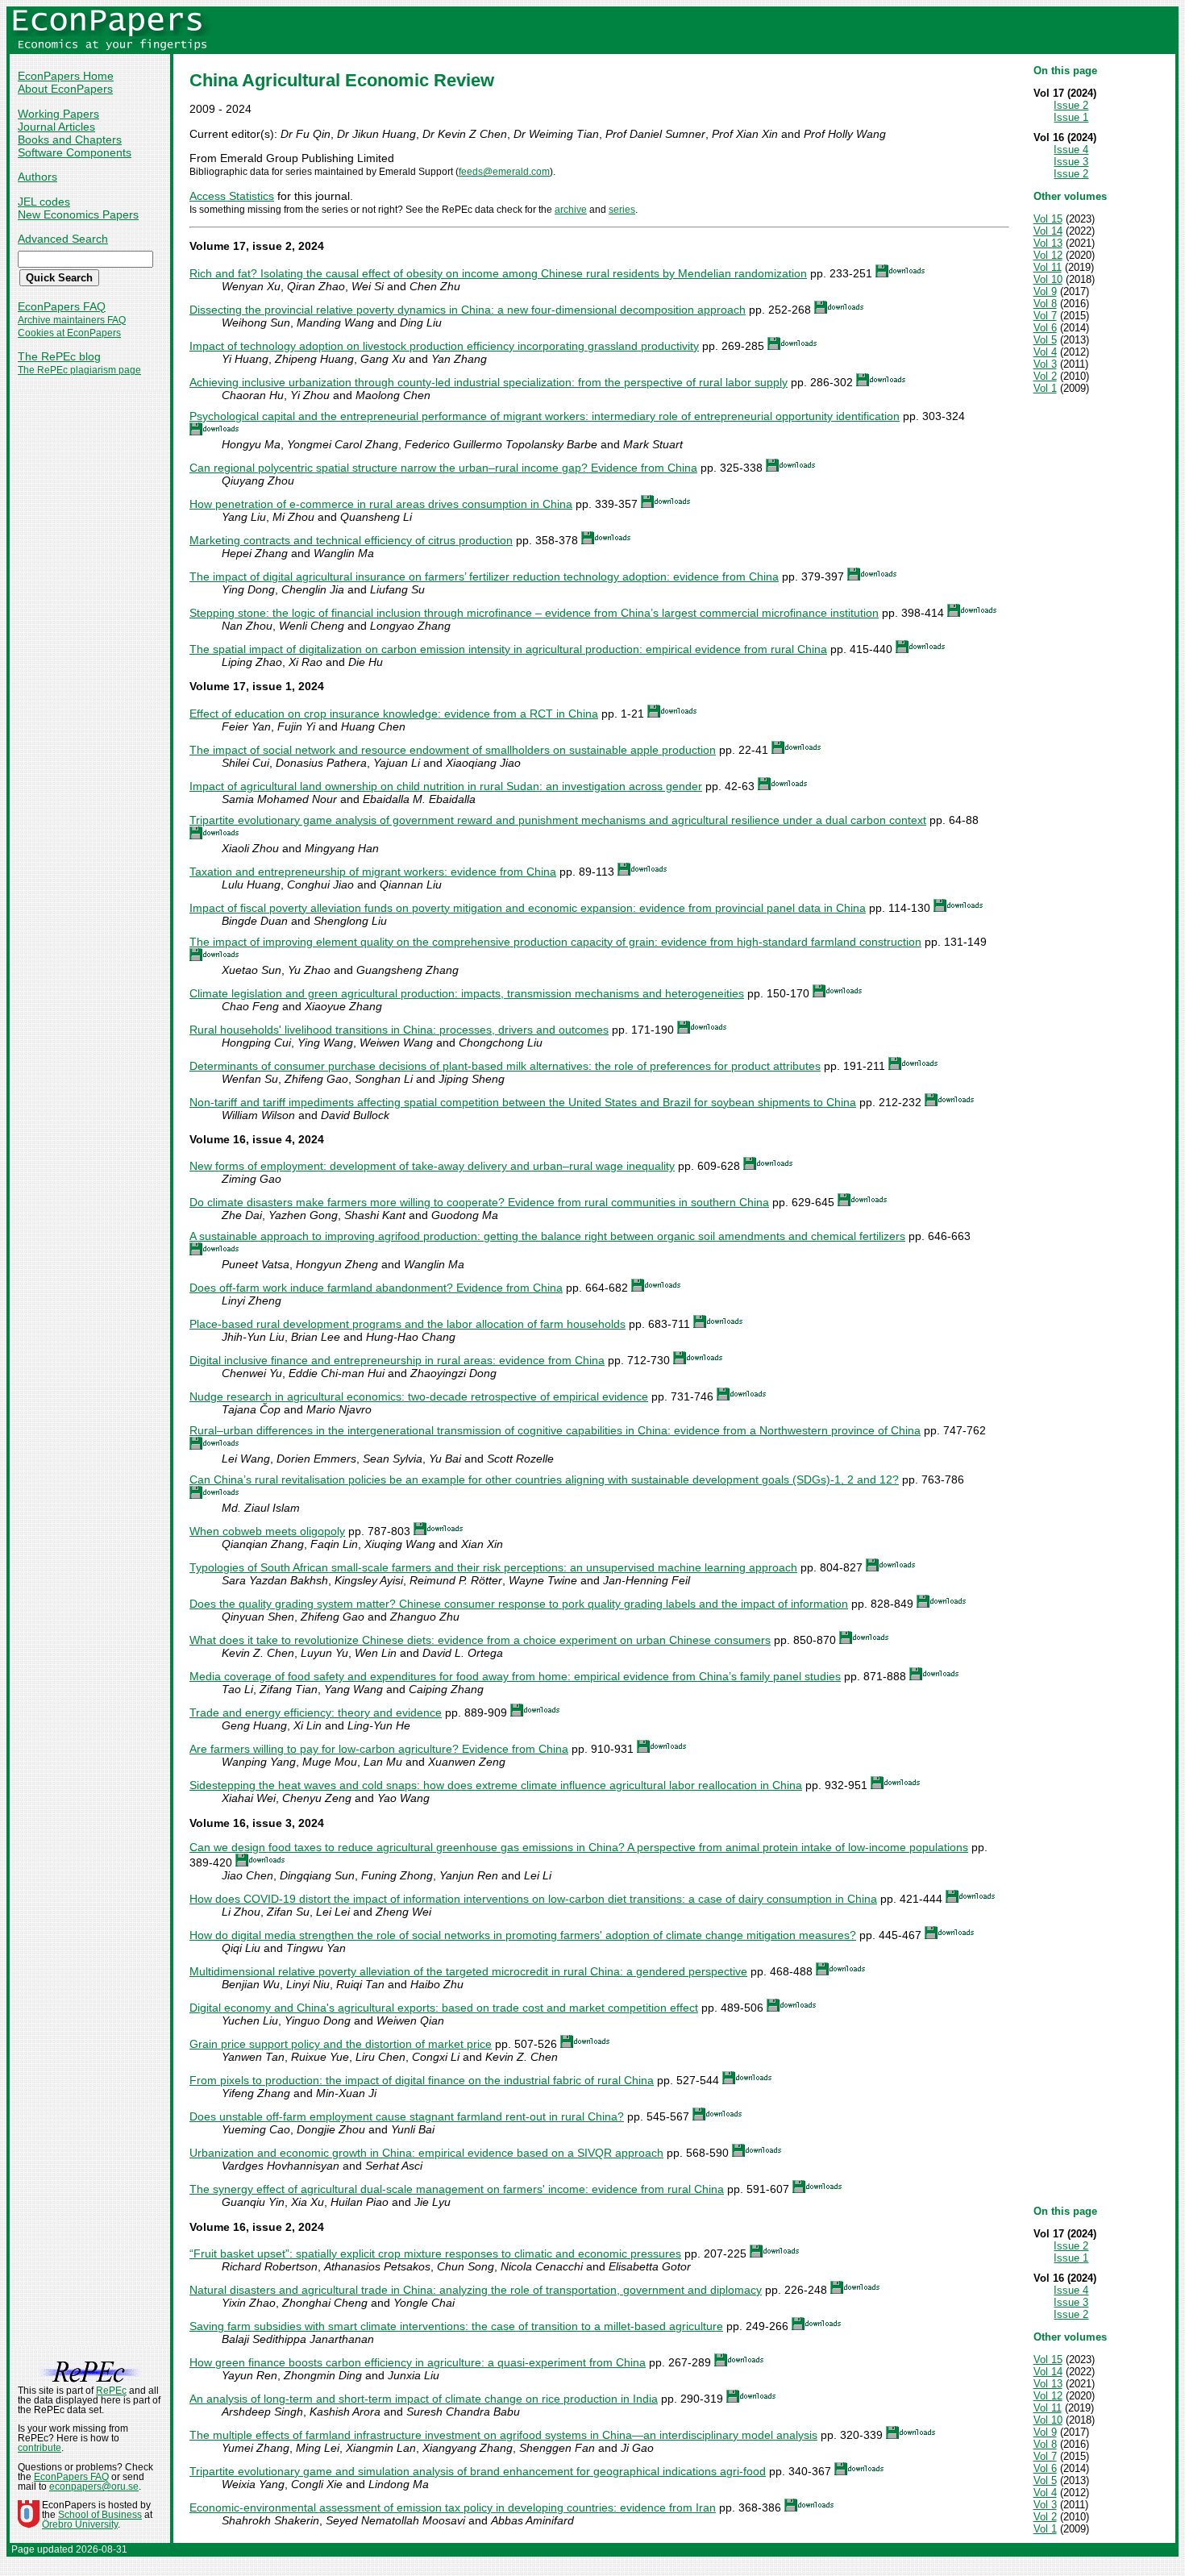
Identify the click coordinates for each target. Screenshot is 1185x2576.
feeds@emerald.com (504, 172)
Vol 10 (1048, 279)
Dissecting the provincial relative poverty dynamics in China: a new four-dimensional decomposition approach (468, 310)
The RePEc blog (59, 356)
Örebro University (80, 2524)
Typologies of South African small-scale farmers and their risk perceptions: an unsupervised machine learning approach (493, 1567)
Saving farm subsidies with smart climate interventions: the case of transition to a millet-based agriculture (456, 2326)
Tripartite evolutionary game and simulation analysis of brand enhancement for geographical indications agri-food (478, 2471)
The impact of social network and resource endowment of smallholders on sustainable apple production (453, 750)
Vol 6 (1045, 328)
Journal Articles (56, 127)
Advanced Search (63, 239)
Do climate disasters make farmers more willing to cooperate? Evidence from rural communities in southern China (479, 1202)
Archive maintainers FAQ (72, 320)
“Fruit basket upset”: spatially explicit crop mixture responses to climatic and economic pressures (435, 2253)
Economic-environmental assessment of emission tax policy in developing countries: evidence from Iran (453, 2507)
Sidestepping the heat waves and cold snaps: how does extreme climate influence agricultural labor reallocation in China (496, 1785)
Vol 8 (1045, 304)
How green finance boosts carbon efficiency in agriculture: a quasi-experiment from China (418, 2362)
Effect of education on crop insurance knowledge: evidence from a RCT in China (394, 714)
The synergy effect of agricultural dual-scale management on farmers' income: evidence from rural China (457, 2189)
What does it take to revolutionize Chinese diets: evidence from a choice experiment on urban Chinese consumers (480, 1640)
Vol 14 (1048, 231)
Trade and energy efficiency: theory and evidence (316, 1712)
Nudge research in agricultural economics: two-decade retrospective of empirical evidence (419, 1396)
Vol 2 (1045, 376)
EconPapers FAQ (62, 306)
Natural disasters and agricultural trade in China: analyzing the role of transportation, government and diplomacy (476, 2290)
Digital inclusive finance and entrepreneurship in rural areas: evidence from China (397, 1360)
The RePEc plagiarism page (79, 370)
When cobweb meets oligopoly (267, 1531)
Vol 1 (1045, 388)
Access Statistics (232, 196)
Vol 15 (1048, 219)
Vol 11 (1048, 267)
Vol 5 (1045, 340)
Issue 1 (1071, 117)
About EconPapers (65, 89)
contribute (39, 2448)
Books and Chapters (70, 139)
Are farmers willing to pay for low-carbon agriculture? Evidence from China (379, 1749)
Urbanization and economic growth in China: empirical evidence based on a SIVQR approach (426, 2153)
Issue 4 (1071, 150)
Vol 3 (1045, 364)
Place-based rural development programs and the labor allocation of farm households (407, 1324)
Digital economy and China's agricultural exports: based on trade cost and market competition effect (444, 2008)
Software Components (75, 152)
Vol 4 (1045, 352)
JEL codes (44, 202)
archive (571, 210)
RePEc (111, 2391)
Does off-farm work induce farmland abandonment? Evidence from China (376, 1288)
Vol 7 (1045, 316)
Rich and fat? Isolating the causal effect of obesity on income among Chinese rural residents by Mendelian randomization (498, 273)
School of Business (100, 2515)
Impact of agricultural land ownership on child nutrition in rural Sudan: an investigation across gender (446, 786)
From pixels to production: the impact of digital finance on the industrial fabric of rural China (422, 2080)
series (622, 210)
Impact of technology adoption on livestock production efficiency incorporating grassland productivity (444, 346)
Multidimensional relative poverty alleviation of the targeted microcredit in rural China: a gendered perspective (468, 1971)
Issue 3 (1071, 162)
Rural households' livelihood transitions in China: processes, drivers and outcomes (399, 1030)
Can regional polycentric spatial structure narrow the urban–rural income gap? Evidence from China (443, 468)
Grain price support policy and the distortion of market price (341, 2044)
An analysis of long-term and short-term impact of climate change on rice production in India (424, 2399)
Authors (37, 177)
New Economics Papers (78, 214)
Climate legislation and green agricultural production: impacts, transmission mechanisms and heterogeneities (467, 993)
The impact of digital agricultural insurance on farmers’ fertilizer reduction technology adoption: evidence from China (484, 576)
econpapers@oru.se (94, 2487)
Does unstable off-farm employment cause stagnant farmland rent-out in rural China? (407, 2116)
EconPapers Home (66, 76)
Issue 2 (1071, 105)
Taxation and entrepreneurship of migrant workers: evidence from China (373, 872)
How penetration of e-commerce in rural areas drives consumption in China (381, 504)
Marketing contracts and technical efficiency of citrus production (351, 540)
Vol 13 (1048, 243)
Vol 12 (1048, 255)
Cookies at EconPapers (69, 333)
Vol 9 (1045, 291)
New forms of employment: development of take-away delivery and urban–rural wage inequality (432, 1166)
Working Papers (58, 114)
